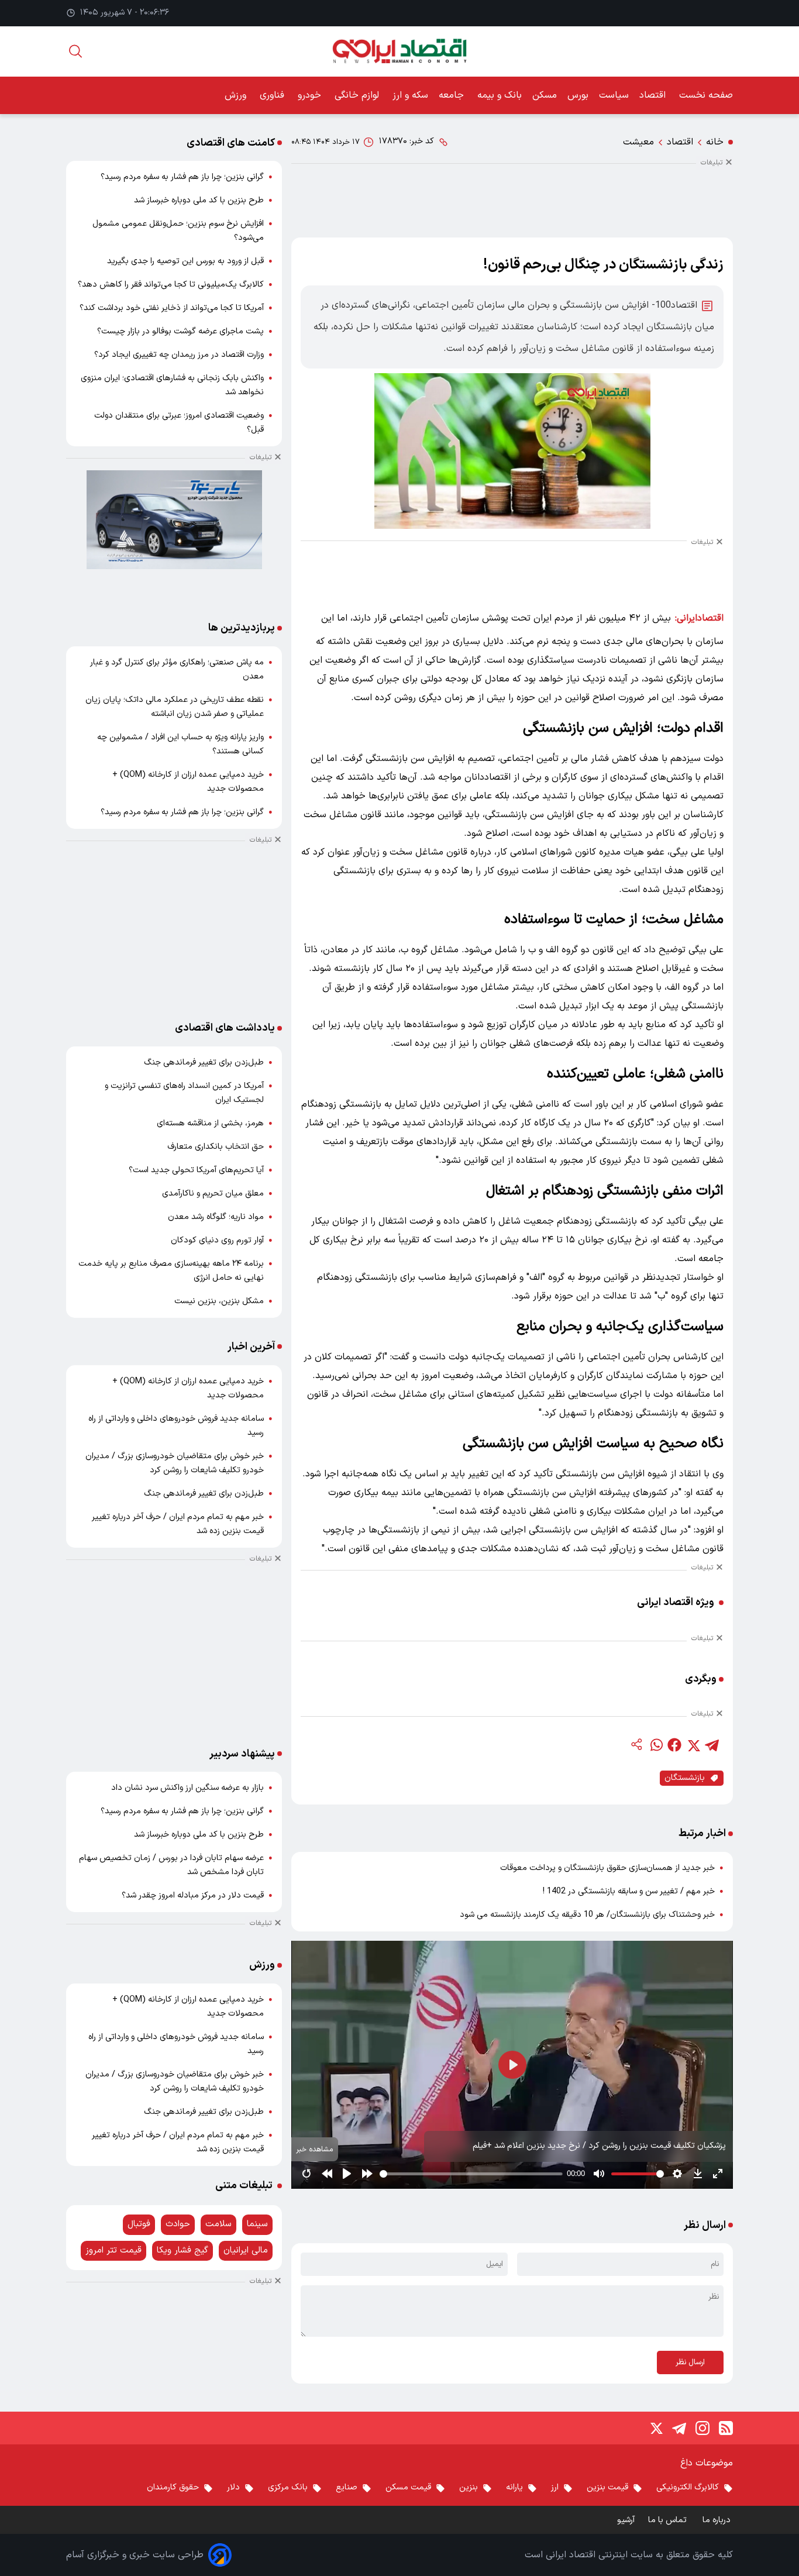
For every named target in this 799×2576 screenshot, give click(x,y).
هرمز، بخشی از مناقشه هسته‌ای (210, 1123)
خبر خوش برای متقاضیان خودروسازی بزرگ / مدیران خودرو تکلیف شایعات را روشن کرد (175, 1463)
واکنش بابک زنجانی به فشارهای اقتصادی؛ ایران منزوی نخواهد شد (172, 385)
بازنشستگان (685, 1778)
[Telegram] (679, 2428)
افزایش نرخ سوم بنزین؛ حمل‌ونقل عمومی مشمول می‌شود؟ (178, 231)
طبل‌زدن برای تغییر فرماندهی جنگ (204, 1063)
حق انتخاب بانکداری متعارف (216, 1147)
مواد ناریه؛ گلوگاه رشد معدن (216, 1217)
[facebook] (674, 1745)
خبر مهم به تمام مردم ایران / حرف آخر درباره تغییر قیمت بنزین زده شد (178, 1524)
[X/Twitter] (656, 2428)
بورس (578, 95)
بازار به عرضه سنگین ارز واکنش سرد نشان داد (187, 1788)
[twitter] (693, 1745)
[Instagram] (702, 2428)
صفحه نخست (706, 95)
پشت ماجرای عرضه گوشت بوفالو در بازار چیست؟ (180, 331)
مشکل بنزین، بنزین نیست (219, 1301)
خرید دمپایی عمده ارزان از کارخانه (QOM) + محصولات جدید (188, 782)
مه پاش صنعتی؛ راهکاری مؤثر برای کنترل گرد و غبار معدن (177, 669)
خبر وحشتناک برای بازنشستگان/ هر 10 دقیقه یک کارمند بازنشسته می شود (587, 1915)
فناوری (273, 95)
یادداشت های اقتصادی (225, 1028)
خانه (715, 142)
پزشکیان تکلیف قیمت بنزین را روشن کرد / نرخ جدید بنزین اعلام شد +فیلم (599, 2146)
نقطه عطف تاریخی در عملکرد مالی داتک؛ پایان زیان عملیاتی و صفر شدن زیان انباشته (175, 707)
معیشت (638, 142)
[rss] (726, 2428)
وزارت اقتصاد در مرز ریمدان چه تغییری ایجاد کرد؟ (179, 355)
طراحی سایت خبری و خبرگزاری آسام (135, 2555)
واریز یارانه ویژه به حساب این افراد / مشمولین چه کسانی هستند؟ (180, 744)
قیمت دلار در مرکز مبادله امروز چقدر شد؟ (193, 1895)
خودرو (311, 95)
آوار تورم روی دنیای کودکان (217, 1240)
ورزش (237, 95)
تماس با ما (669, 2520)
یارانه (514, 2487)
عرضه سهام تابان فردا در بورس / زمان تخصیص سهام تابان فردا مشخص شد (171, 1865)
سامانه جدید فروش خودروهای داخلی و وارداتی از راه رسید (176, 1426)
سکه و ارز (410, 95)
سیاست (614, 95)
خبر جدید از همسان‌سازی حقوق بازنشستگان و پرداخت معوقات (607, 1868)
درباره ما (718, 2520)
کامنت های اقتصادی (231, 143)
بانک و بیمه (500, 95)
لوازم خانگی (358, 95)
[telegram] (712, 1745)
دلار (233, 2487)
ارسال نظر (690, 2363)
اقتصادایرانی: (699, 618)
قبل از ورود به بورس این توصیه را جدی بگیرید (185, 261)
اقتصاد (654, 95)
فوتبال (139, 2224)
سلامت (218, 2224)
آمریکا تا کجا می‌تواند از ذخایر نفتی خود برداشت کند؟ (172, 308)
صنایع (347, 2487)
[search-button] (75, 51)
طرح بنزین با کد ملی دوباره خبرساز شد (199, 200)
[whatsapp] (656, 1745)
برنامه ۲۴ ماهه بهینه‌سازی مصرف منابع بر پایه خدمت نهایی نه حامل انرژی (171, 1271)
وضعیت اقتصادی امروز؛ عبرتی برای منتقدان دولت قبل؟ (179, 423)
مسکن (545, 95)
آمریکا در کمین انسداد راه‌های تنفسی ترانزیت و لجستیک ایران (184, 1093)
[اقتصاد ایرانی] (399, 51)
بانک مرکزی (288, 2487)
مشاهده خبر (315, 2149)
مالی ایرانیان (246, 2250)
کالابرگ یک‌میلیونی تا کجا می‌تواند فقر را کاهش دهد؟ (171, 285)
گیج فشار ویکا (182, 2250)
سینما (257, 2224)
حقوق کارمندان (173, 2487)
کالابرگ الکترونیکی (688, 2487)
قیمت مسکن (408, 2487)
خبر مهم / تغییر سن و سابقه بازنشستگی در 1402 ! (629, 1891)
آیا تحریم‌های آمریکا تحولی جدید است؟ (196, 1170)
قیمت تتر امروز (113, 2250)
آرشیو (626, 2520)
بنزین (469, 2487)
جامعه (453, 95)
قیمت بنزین (607, 2487)
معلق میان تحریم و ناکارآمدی (213, 1194)
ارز (555, 2487)
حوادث (178, 2224)
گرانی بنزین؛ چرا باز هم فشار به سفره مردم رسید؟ (182, 177)
